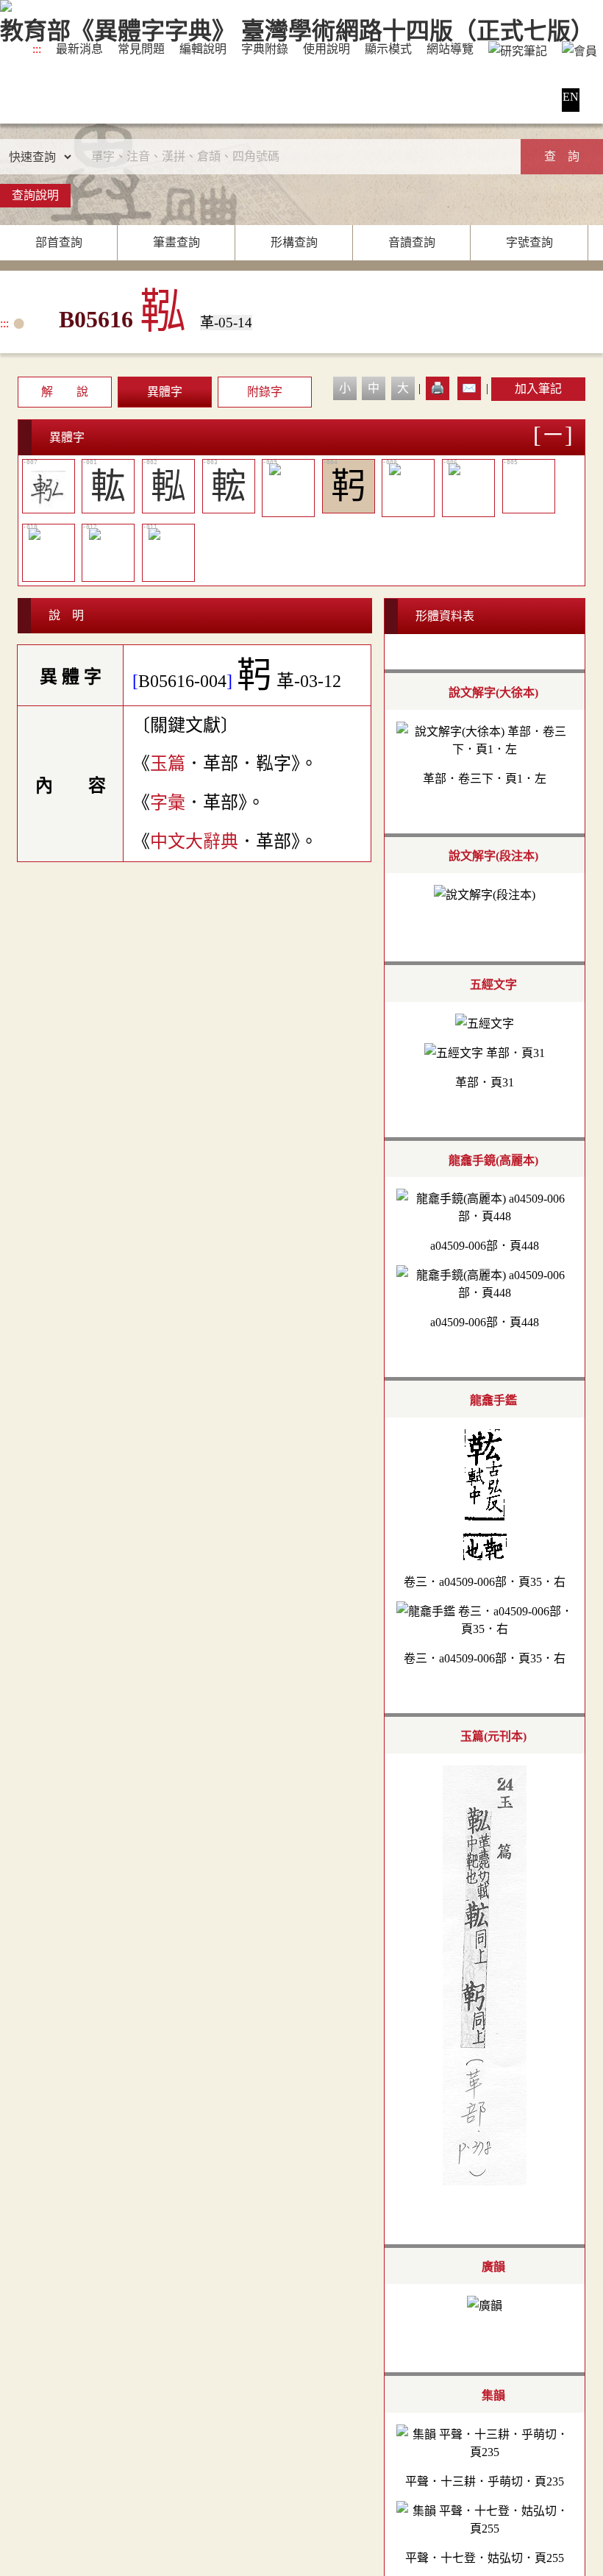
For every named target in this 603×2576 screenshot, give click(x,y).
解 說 (65, 392)
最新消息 (79, 49)
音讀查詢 (412, 242)
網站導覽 (450, 49)
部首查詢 (59, 242)
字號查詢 (529, 242)
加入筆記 (538, 389)
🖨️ (438, 388)
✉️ (469, 388)
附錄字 (265, 392)
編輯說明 (203, 49)
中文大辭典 (194, 842)
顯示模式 (388, 49)
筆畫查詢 (176, 242)
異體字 (165, 392)
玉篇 (168, 764)
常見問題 (141, 49)
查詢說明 (35, 195)
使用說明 (327, 49)
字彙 (168, 803)
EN (571, 97)
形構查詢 (294, 242)
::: (37, 49)
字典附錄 (265, 49)
